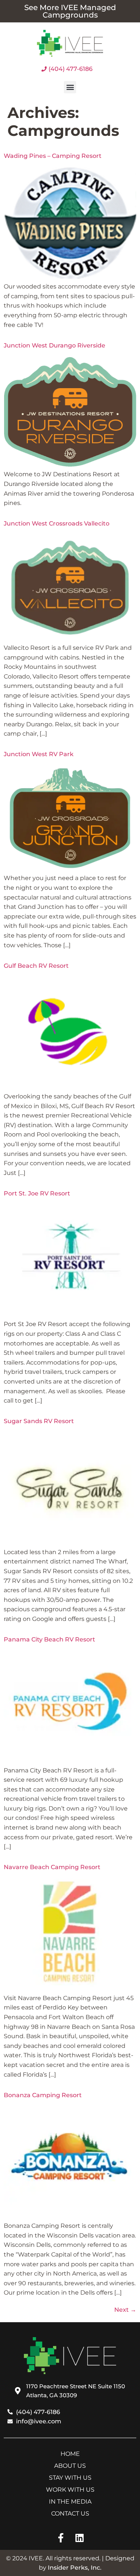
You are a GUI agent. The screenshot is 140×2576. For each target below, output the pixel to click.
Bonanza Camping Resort (43, 2095)
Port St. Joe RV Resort (37, 1193)
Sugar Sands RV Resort (39, 1421)
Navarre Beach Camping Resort (52, 1867)
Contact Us (70, 2513)
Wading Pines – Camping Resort (53, 156)
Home (70, 2454)
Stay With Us (70, 2478)
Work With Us (70, 2490)
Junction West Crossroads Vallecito (57, 523)
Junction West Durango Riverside (55, 345)
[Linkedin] (79, 2538)
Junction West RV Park (39, 754)
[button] (70, 87)
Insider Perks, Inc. (75, 2568)
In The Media (70, 2502)
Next (125, 2310)
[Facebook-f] (61, 2538)
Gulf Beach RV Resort (36, 966)
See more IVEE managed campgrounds (70, 11)
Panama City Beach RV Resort (49, 1639)
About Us (70, 2466)
